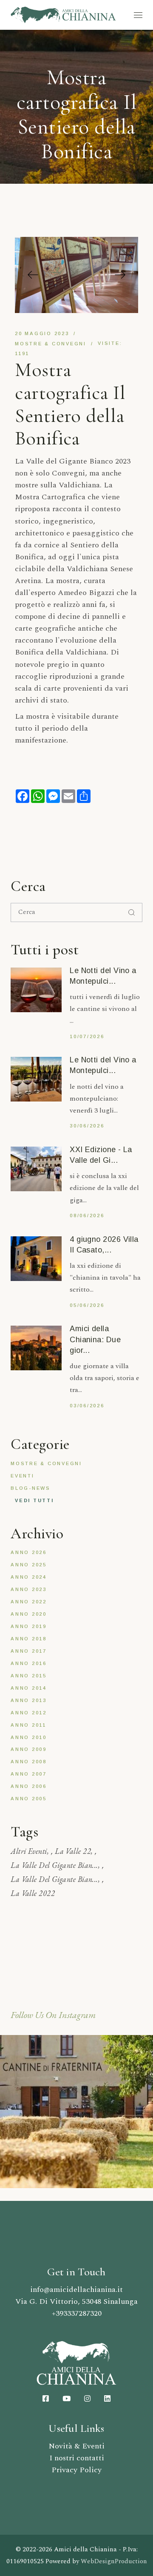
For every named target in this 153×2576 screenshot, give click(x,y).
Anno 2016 (29, 1663)
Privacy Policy (76, 2470)
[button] (33, 275)
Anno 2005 (29, 1799)
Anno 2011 (28, 1725)
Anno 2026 (29, 1552)
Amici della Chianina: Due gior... (95, 1339)
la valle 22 (73, 1851)
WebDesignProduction (114, 2561)
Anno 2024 (29, 1577)
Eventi (23, 1476)
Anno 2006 (29, 1786)
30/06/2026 (87, 1126)
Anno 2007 (29, 1774)
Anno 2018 (29, 1639)
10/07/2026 (87, 1036)
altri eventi (29, 1851)
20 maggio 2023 (42, 333)
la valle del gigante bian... (54, 1865)
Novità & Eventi (76, 2446)
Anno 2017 (29, 1651)
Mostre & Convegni (51, 344)
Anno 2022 (29, 1602)
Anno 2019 (29, 1626)
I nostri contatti (77, 2458)
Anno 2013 (29, 1700)
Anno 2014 (29, 1688)
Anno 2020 (29, 1614)
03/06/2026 (87, 1406)
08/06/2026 (87, 1215)
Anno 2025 (29, 1565)
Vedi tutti (34, 1500)
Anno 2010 (29, 1737)
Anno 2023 (29, 1589)
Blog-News (31, 1488)
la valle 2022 (33, 1893)
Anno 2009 (29, 1749)
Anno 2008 (29, 1762)
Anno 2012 (29, 1713)
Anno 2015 (29, 1676)
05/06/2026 (87, 1305)
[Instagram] (76, 2111)
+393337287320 (77, 2313)
